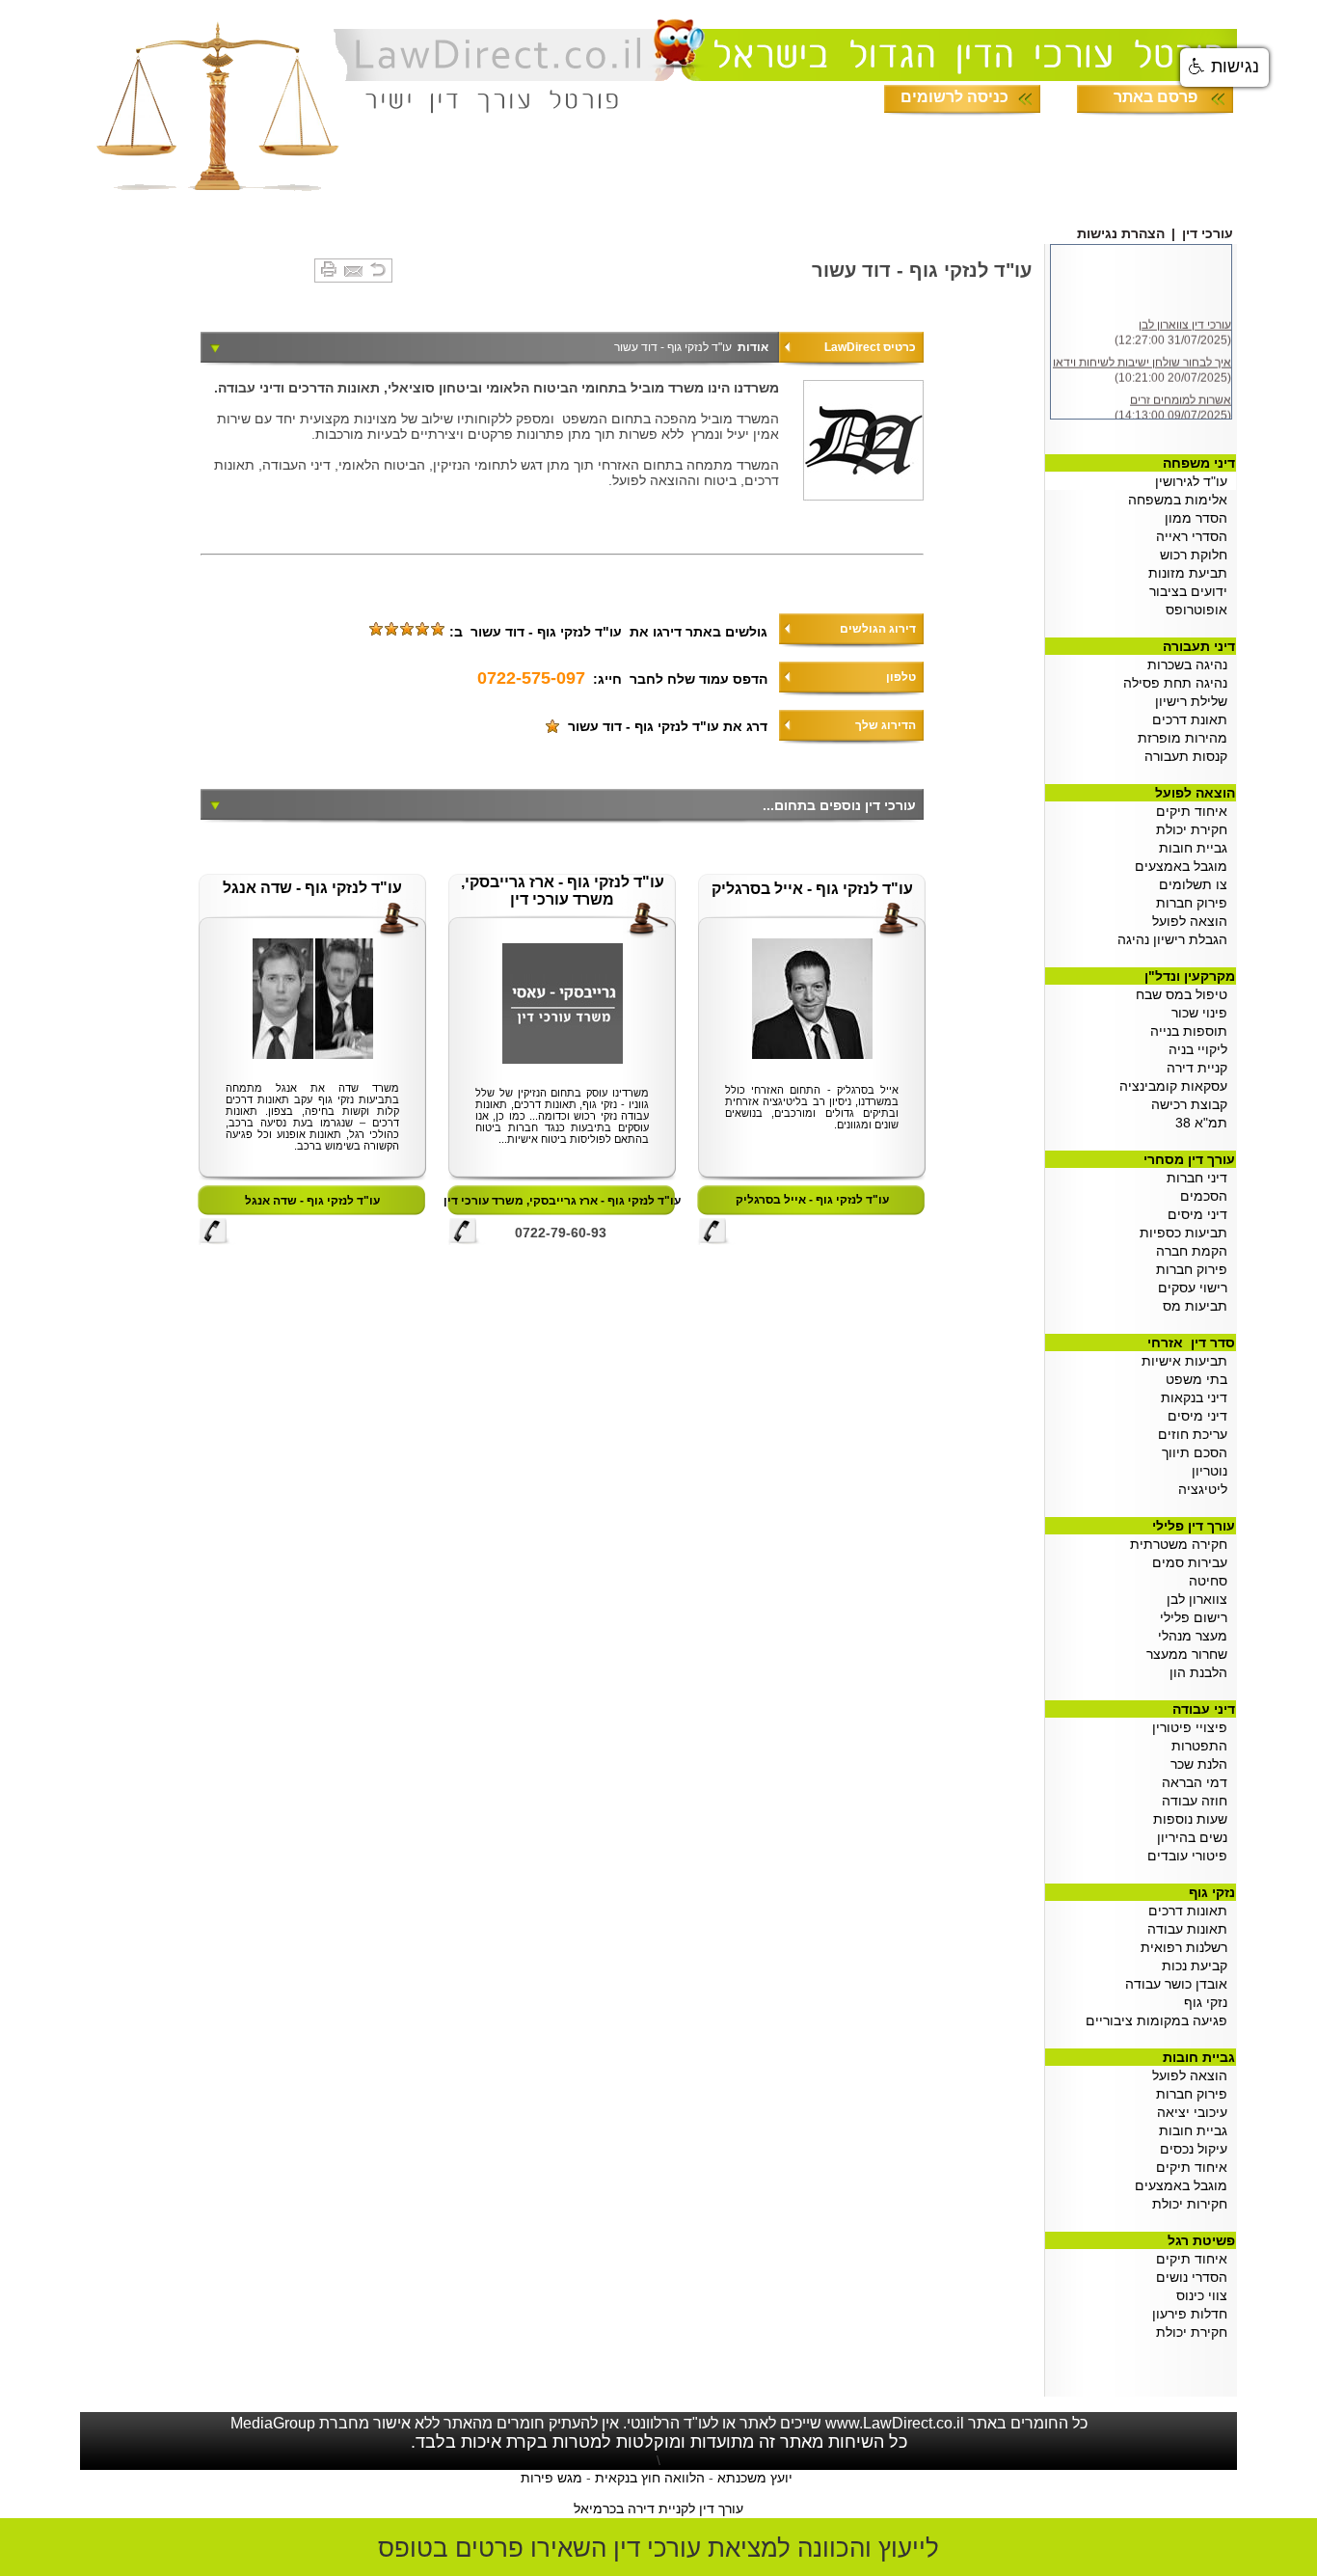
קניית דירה (1201, 1068)
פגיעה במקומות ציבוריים (1160, 2020)
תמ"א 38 (1205, 1123)
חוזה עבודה (1198, 1801)
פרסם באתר (1156, 97)
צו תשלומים (1197, 884)
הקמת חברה (1196, 1251)
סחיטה (1212, 1581)
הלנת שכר (1203, 1764)
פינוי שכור (1203, 1013)
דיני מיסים (1201, 1214)
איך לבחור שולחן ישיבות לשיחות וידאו (1142, 358)
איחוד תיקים (1196, 811)
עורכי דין (1208, 233)
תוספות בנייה (1193, 1031)
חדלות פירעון (1194, 2314)
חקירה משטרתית (1183, 1544)
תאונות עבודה (1191, 1929)
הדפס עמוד (733, 679)
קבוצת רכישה (1193, 1104)
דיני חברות (1201, 1178)
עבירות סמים (1194, 1562)
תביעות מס (1199, 1306)
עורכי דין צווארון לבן (1185, 320)
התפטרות (1203, 1746)
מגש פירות (551, 2478)
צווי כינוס (1206, 2295)
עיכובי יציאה (1196, 2112)
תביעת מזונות (1190, 573)
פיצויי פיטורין (1194, 1727)
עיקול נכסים (1197, 2149)
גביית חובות (1197, 848)
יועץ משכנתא (755, 2478)
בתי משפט (1200, 1379)
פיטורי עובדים (1191, 1856)
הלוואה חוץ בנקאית (650, 2478)
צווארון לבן (1201, 1599)
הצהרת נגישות (1121, 233)
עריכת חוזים (1196, 1434)
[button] (1224, 68)
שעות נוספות (1194, 1819)
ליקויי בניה (1202, 1049)
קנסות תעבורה (1190, 756)
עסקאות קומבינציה (1177, 1086)
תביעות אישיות (1188, 1361)
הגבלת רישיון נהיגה (1176, 939)
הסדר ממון (1200, 518)
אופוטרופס (1200, 610)
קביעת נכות (1198, 1966)
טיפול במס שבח (1185, 994)
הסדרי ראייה (1194, 536)
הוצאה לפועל (1194, 921)
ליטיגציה (1203, 1489)
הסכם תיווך (1198, 1452)
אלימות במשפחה (1182, 500)
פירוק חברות (1192, 903)
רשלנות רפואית (1188, 1947)
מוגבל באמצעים (1185, 866)
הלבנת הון (1202, 1672)
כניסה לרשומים (954, 97)
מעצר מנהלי (1196, 1636)
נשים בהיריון (1196, 1837)
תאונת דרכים (1194, 719)
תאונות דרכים (1192, 1911)
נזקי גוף (1209, 2002)
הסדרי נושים (1196, 2277)
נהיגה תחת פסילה (1179, 683)
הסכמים (1208, 1196)
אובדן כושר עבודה (1180, 1984)
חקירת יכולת (1196, 829)
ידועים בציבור (1192, 591)
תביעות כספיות (1187, 1233)
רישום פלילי (1197, 1617)
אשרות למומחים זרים (1181, 395)
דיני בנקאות (1198, 1397)
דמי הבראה (1198, 1782)
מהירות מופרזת (1186, 738)
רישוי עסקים (1196, 1288)
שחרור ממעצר (1191, 1654)
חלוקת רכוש (1197, 555)
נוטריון (1209, 1471)
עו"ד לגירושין (1195, 481)
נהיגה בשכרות (1191, 664)
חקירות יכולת (1194, 2204)
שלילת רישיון (1195, 701)
